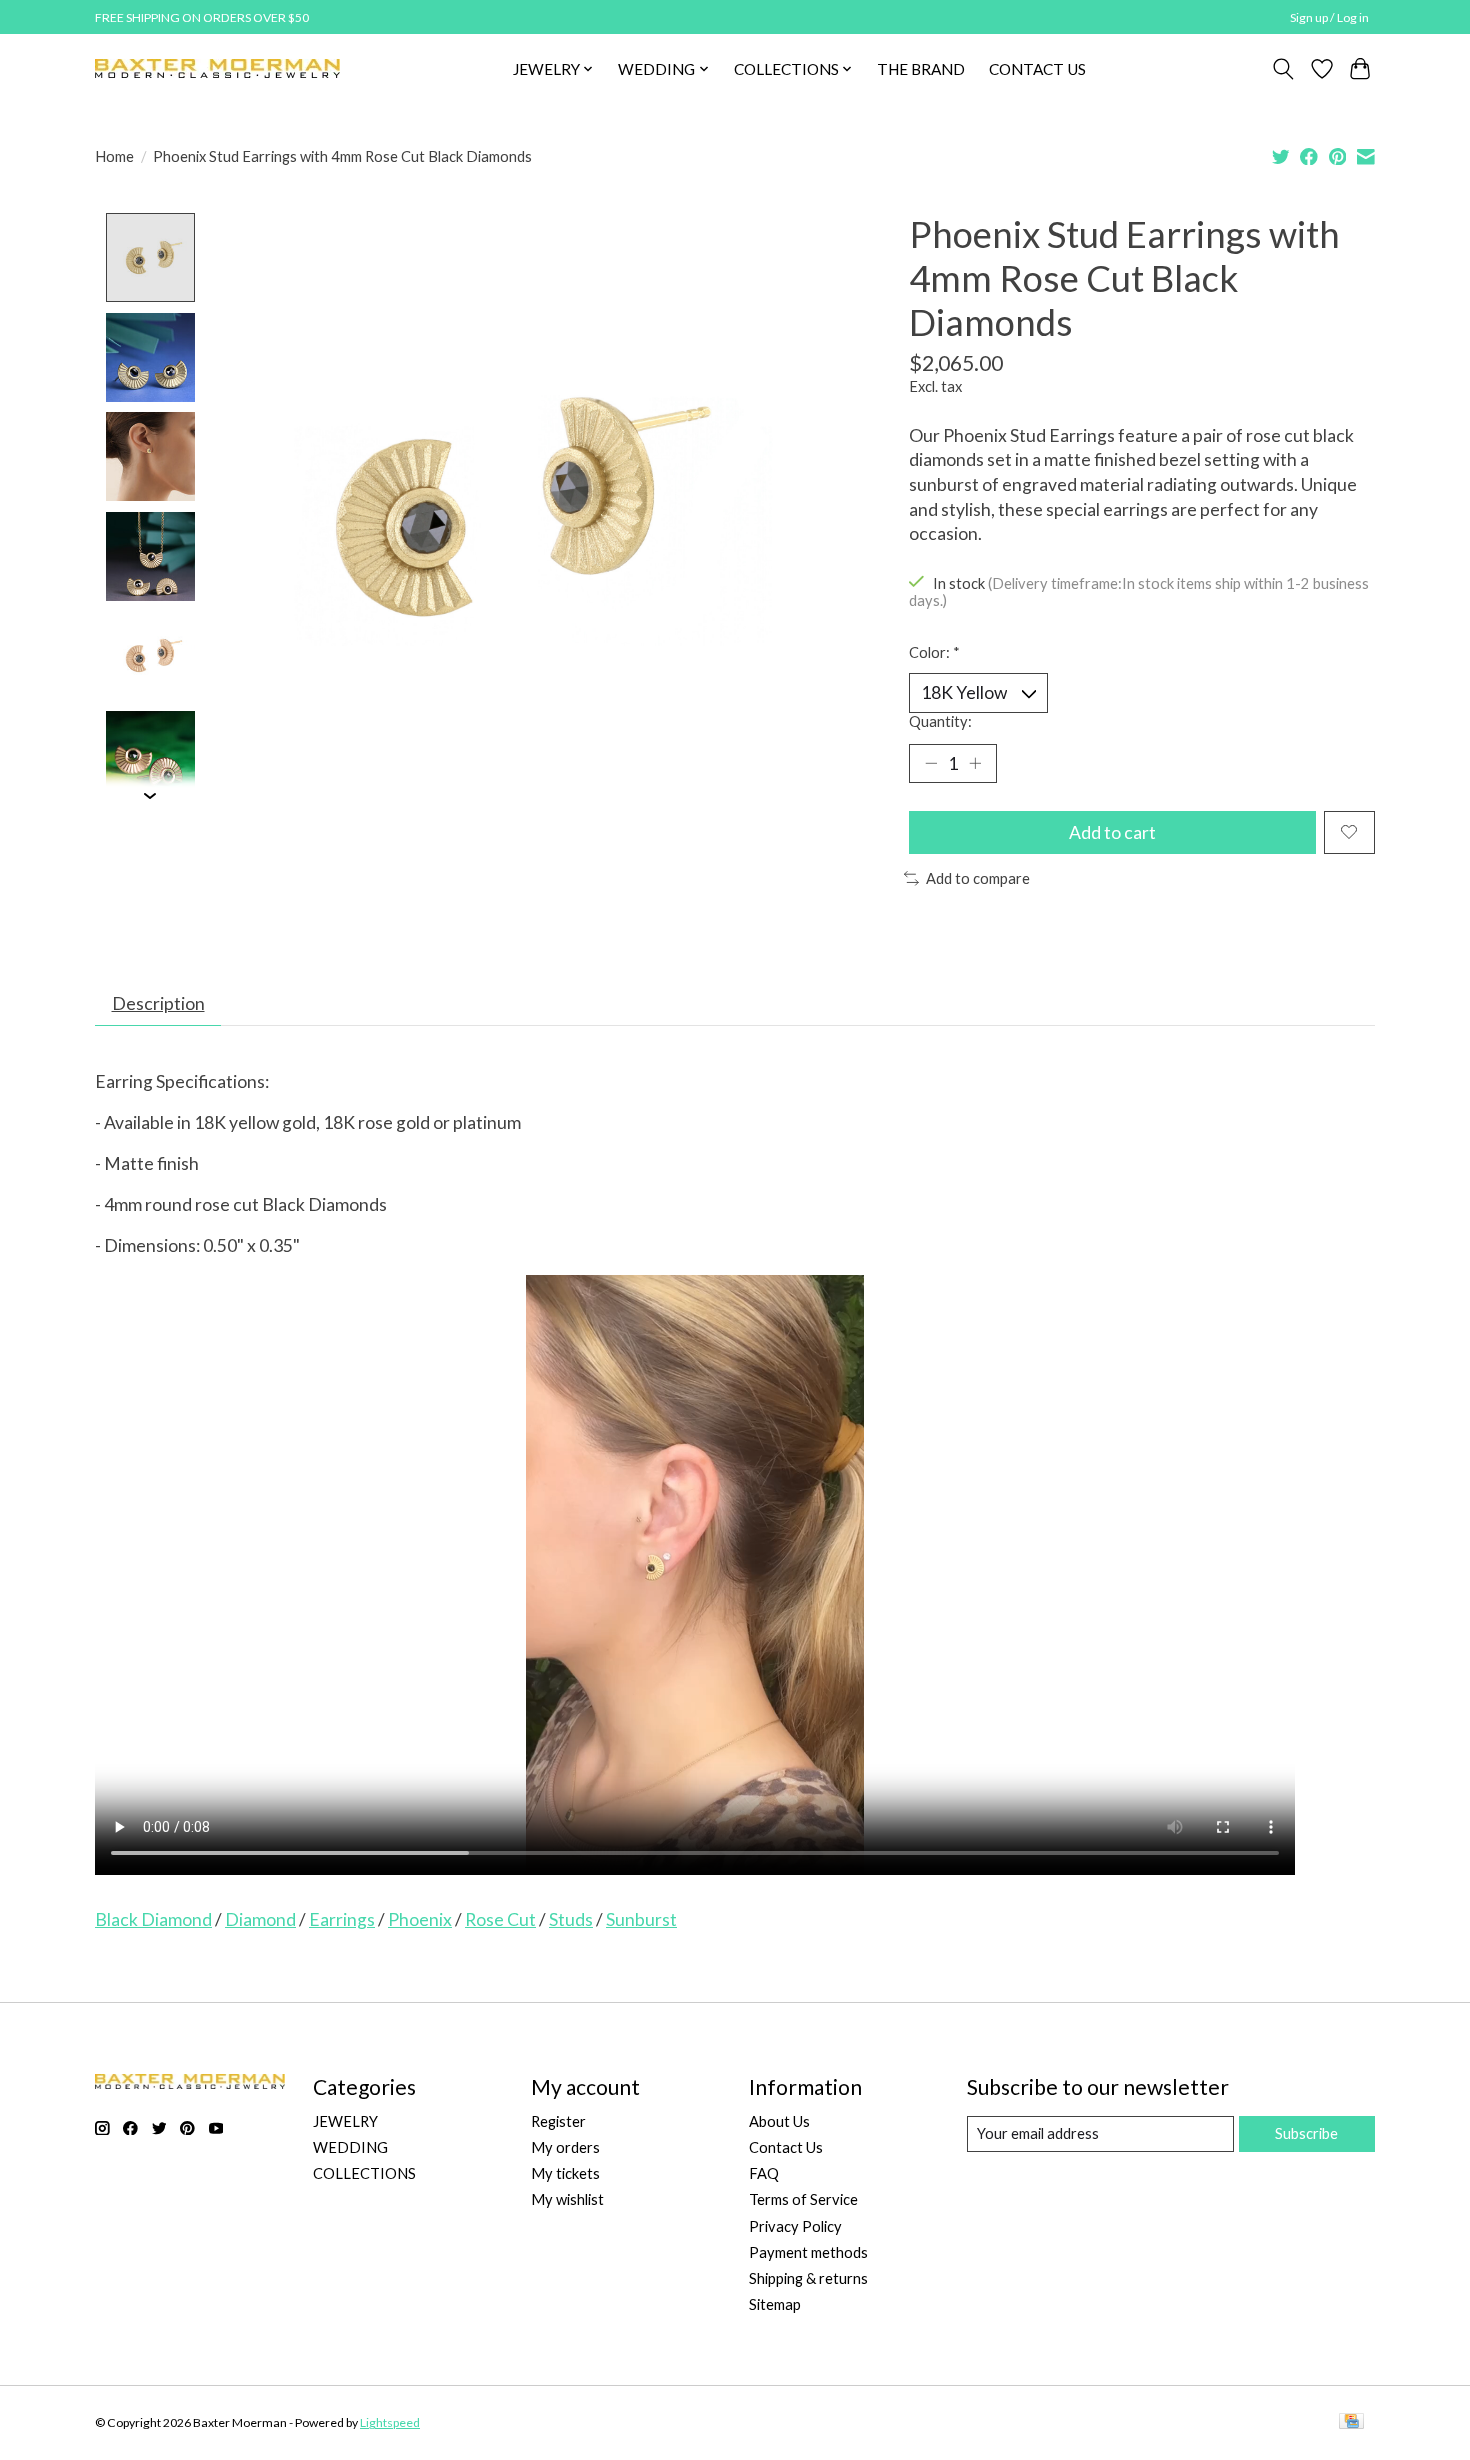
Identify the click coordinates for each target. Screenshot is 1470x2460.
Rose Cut (500, 1919)
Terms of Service (803, 2199)
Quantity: (940, 721)
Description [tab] (158, 1003)
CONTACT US (1037, 69)
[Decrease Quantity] (931, 763)
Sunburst (641, 1919)
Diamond (260, 1919)
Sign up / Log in (1329, 17)
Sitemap (775, 2304)
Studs (571, 1919)
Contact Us (786, 2147)
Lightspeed (390, 2422)
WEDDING (350, 2147)
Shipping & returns (808, 2278)
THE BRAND (921, 69)
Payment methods (808, 2252)
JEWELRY (345, 2121)
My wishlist (567, 2199)
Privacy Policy (795, 2226)
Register (558, 2121)
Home (114, 156)
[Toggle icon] (1283, 69)
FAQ (764, 2173)
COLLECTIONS (364, 2173)
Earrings (342, 1919)
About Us (779, 2121)
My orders (565, 2147)
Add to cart (1112, 832)
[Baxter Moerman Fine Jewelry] (217, 68)
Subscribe (1306, 2133)
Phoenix (420, 1919)
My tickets (565, 2173)
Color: (934, 652)
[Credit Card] (1351, 2422)
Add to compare (978, 878)
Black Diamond (153, 1919)
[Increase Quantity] (975, 763)
